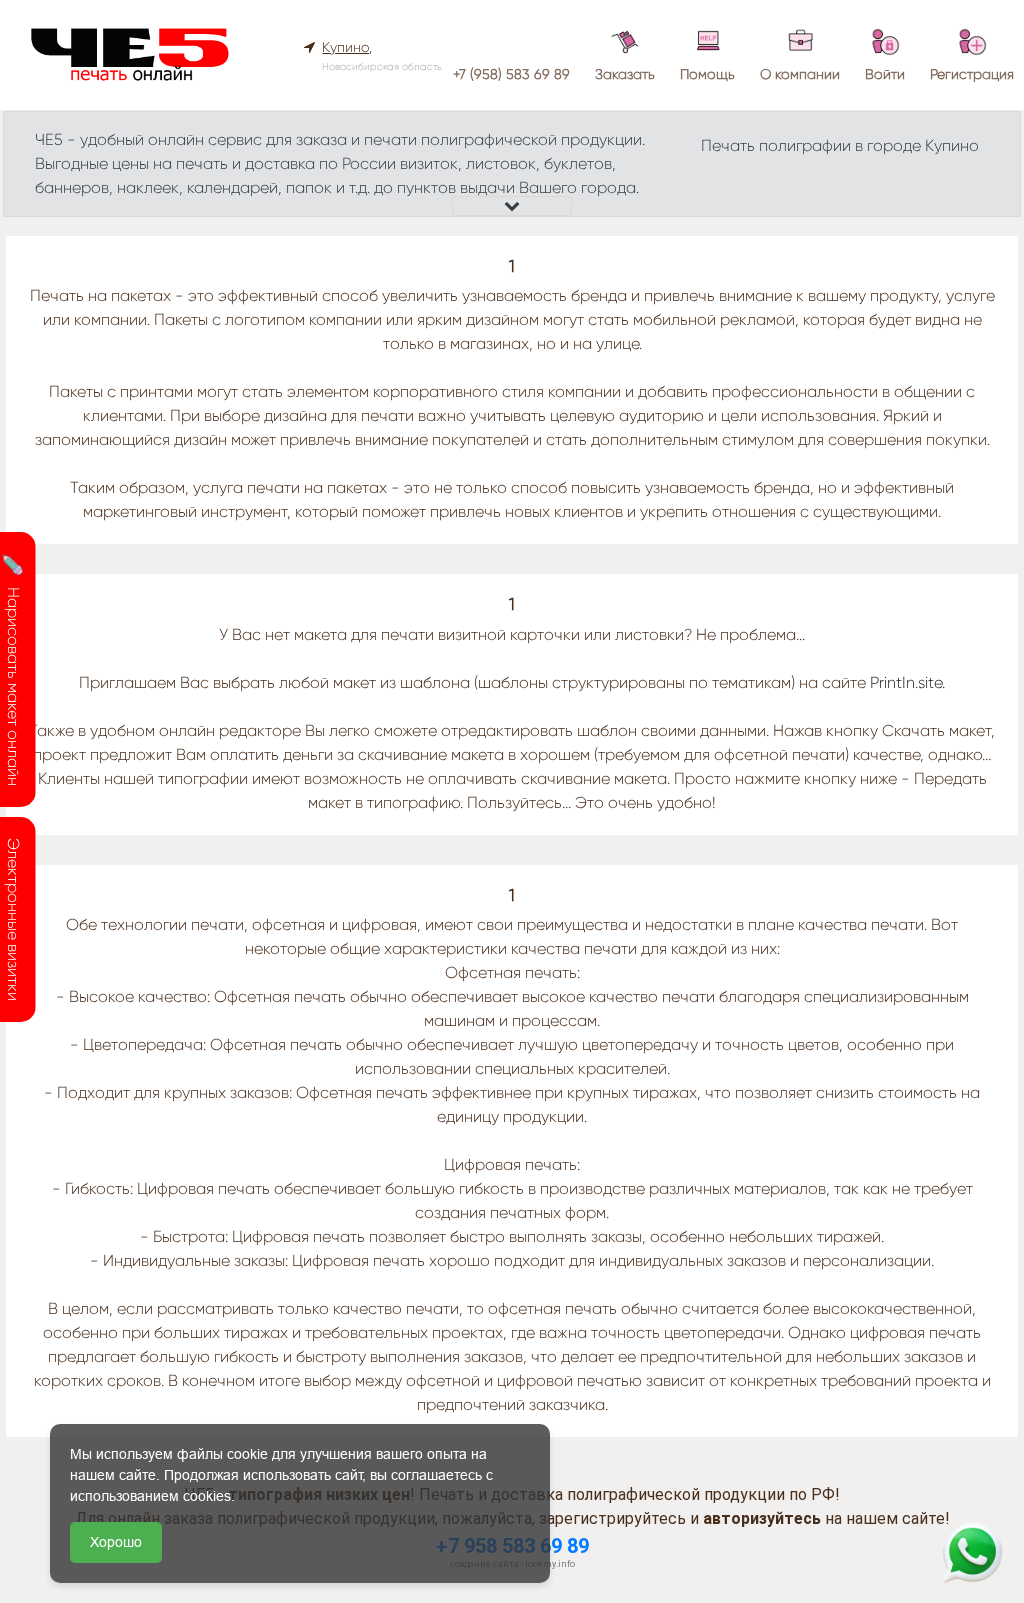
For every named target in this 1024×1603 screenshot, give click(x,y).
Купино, (347, 47)
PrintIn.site (906, 682)
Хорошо (116, 1542)
